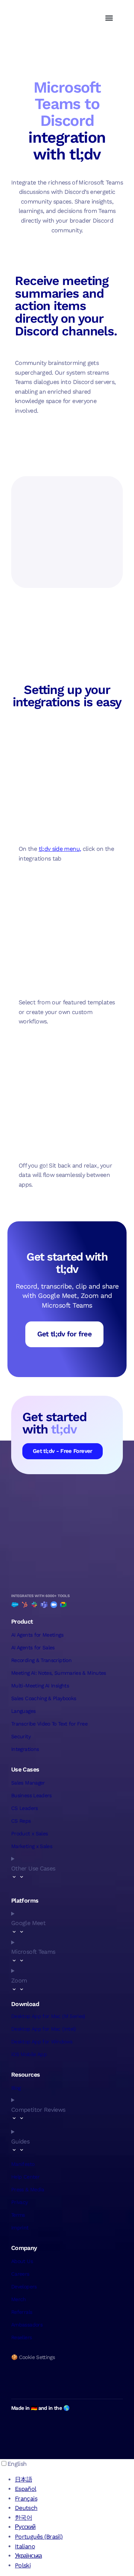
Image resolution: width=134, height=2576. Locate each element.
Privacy (20, 2202)
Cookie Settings (37, 2357)
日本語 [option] (23, 2479)
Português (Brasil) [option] (39, 2537)
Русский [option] (25, 2527)
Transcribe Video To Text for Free (49, 1724)
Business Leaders (31, 1795)
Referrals (22, 2312)
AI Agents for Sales (33, 1647)
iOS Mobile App (29, 2054)
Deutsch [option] (26, 2508)
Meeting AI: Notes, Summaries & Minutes (59, 1673)
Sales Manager (28, 1783)
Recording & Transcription (41, 1660)
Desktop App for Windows (42, 2042)
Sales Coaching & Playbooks (44, 1698)
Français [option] (26, 2498)
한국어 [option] (23, 2518)
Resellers (21, 2337)
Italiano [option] (25, 2546)
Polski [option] (23, 2565)
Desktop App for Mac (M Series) (48, 2016)
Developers (24, 2287)
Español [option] (26, 2489)
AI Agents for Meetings (37, 1635)
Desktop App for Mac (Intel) (44, 2029)
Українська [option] (28, 2556)
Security (21, 1736)
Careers (20, 2274)
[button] (109, 18)
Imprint (20, 2228)
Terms (18, 2215)
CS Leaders (25, 1808)
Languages (23, 1711)
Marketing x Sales (32, 1846)
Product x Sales (29, 1833)
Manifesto (23, 2164)
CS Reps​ (21, 1821)
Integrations (25, 1749)
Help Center (25, 2177)
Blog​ (16, 2088)
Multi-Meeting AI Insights (40, 1686)
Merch (19, 2299)
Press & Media (28, 2189)
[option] (74, 2480)
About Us (22, 2261)
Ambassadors (27, 2325)
